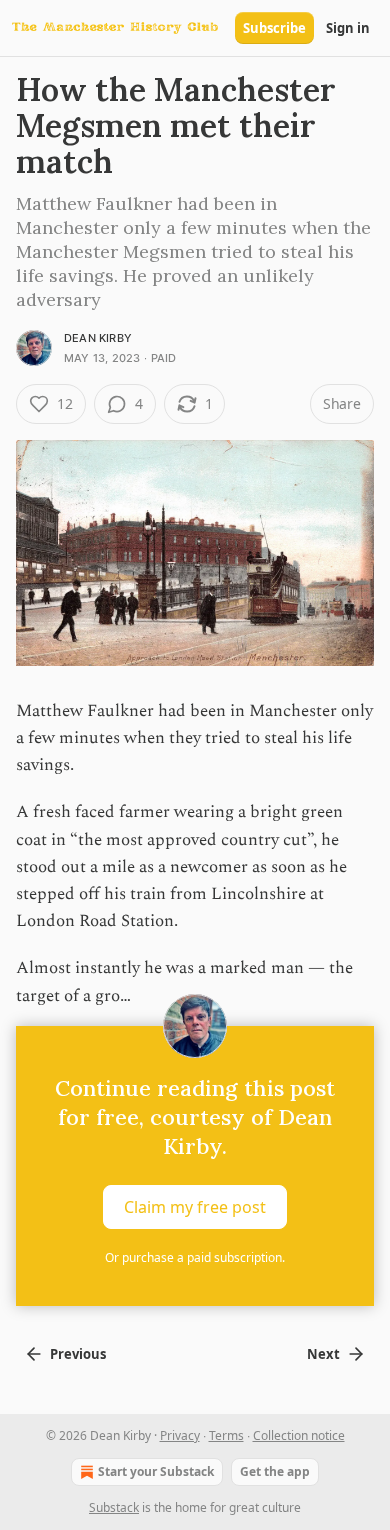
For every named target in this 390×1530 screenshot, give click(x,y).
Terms (226, 1435)
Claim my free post (195, 1206)
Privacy (180, 1435)
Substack (114, 1507)
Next (323, 1354)
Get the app (275, 1471)
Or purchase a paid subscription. (195, 1257)
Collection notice (299, 1435)
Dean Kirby (98, 338)
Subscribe (274, 28)
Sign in (348, 28)
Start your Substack (156, 1471)
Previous (78, 1354)
